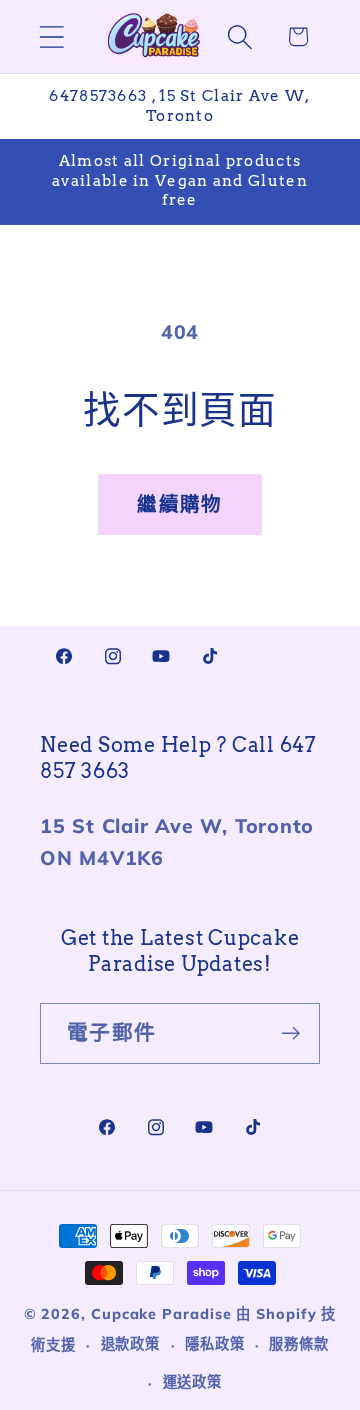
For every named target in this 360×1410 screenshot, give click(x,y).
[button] (51, 36)
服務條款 (299, 1344)
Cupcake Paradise (161, 1314)
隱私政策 (215, 1344)
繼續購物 (179, 503)
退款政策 (131, 1344)
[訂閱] (290, 1033)
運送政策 (193, 1382)
